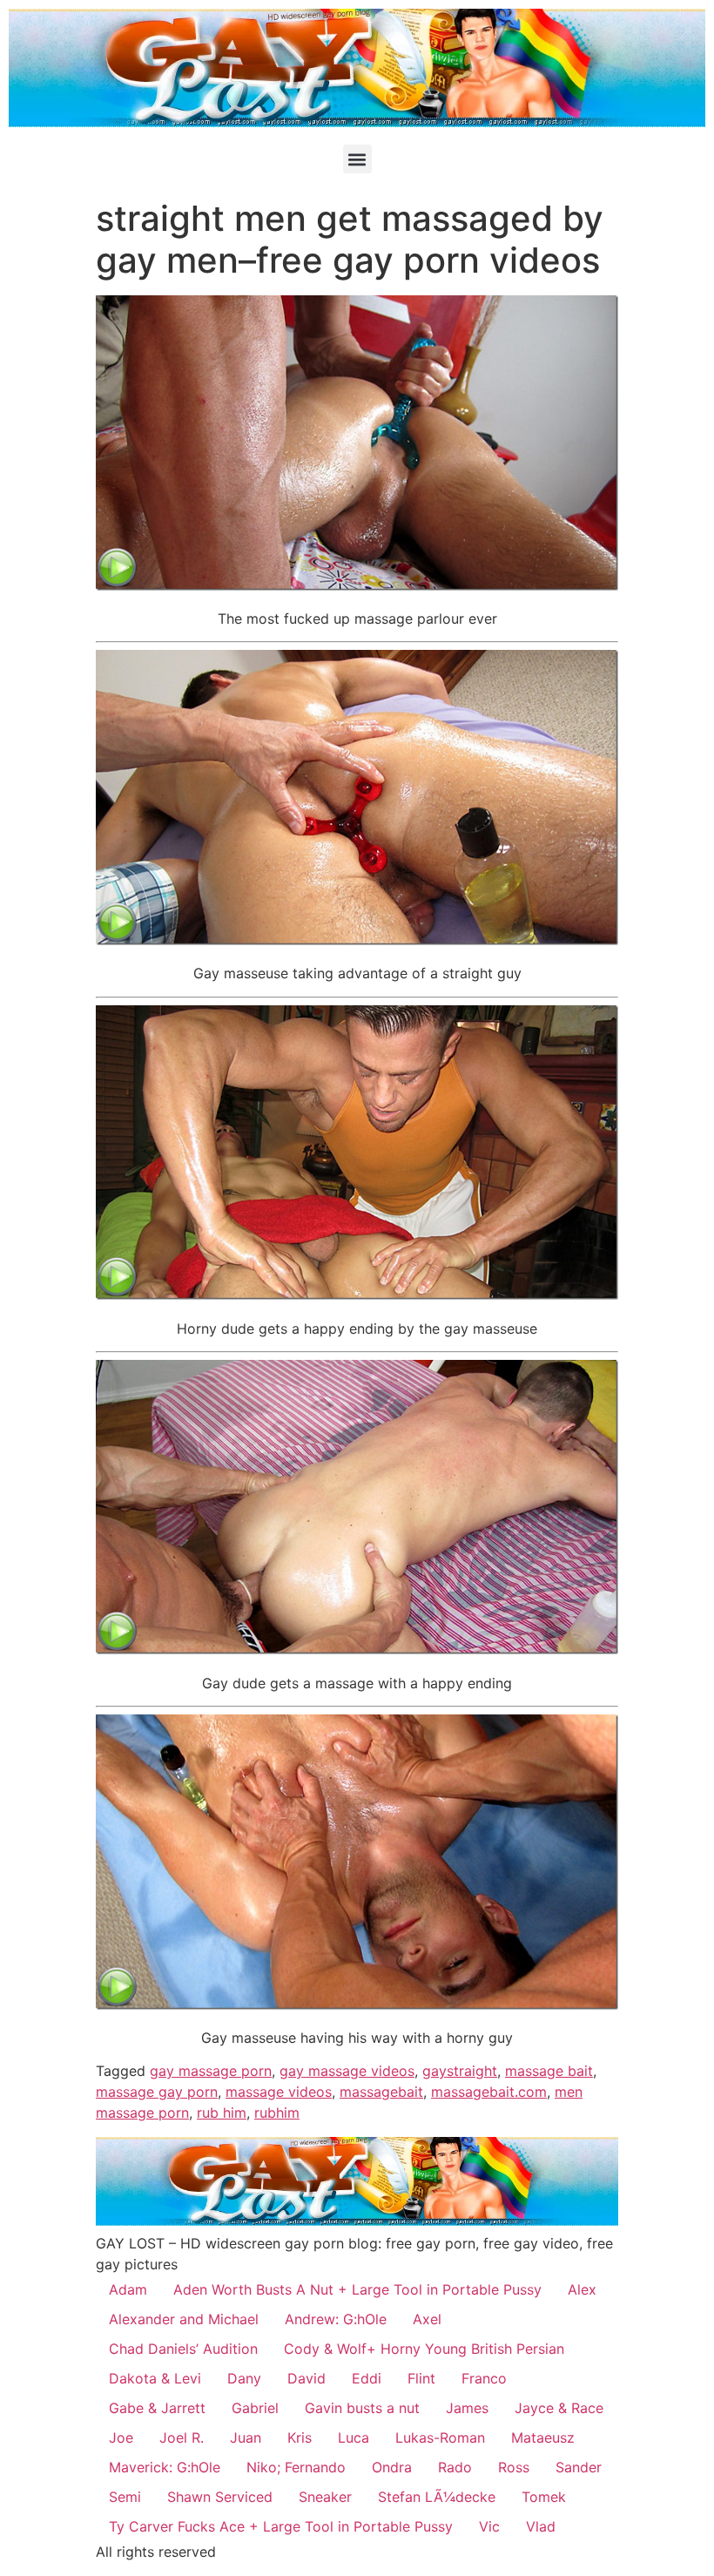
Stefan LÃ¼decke (437, 2497)
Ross (514, 2467)
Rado (455, 2467)
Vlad (541, 2526)
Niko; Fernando (296, 2467)
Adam (128, 2289)
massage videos (279, 2092)
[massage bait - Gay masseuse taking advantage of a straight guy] (357, 940)
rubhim (277, 2113)
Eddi (367, 2378)
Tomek (544, 2497)
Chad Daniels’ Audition (183, 2349)
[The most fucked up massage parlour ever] (357, 585)
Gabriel (255, 2408)
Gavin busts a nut (362, 2408)
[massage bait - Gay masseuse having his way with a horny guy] (357, 2005)
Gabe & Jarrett (157, 2408)
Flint (421, 2378)
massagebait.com (489, 2092)
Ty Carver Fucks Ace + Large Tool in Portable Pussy (281, 2526)
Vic (489, 2526)
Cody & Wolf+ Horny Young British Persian (424, 2349)
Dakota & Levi (155, 2378)
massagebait (381, 2092)
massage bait (549, 2071)
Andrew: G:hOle (336, 2319)
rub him (222, 2113)
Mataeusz (543, 2437)
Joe (121, 2437)
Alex (582, 2289)
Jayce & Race (559, 2408)
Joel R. (182, 2437)
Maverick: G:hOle (165, 2467)
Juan (246, 2437)
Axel (427, 2319)
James (467, 2408)
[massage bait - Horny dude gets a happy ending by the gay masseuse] (357, 1295)
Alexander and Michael (184, 2319)
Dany (244, 2378)
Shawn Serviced (220, 2497)
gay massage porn (211, 2071)
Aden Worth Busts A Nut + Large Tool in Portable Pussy (357, 2289)
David (306, 2378)
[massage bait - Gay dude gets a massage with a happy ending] (357, 1649)
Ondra (392, 2467)
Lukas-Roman (440, 2437)
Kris (300, 2437)
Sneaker (325, 2497)
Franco (484, 2378)
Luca (354, 2437)
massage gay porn (157, 2092)
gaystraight (460, 2071)
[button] (357, 159)
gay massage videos (347, 2071)
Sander (579, 2467)
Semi (125, 2497)
